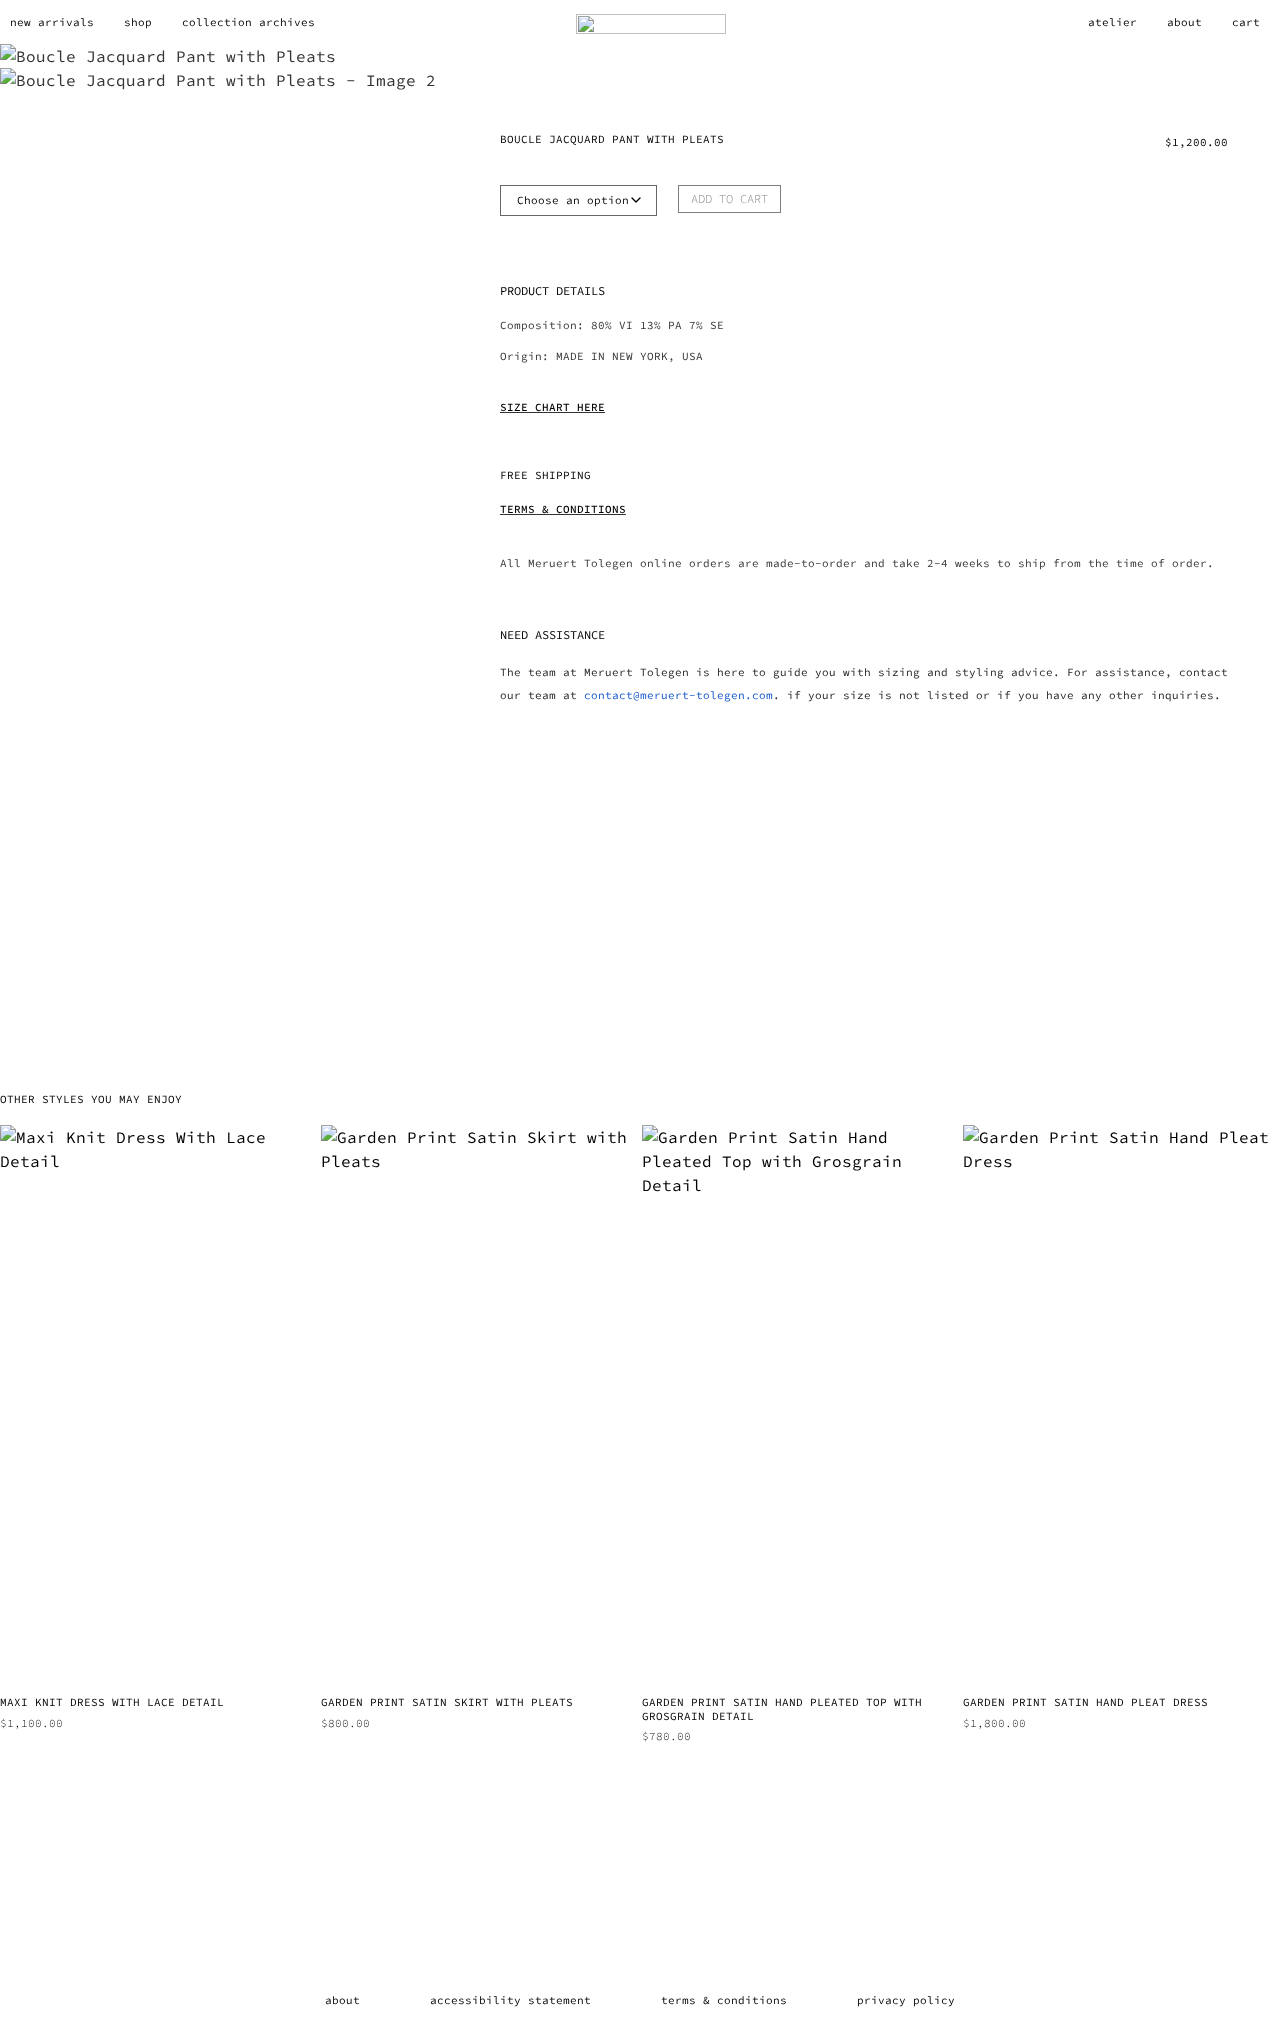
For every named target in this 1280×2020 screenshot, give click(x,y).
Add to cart (729, 198)
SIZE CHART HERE (552, 407)
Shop (138, 22)
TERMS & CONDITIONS (563, 509)
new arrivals (52, 22)
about (342, 2000)
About (1184, 22)
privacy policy (906, 2000)
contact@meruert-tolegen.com (678, 695)
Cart (1246, 22)
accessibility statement (510, 2000)
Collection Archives (248, 22)
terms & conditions (724, 2000)
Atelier (1112, 22)
